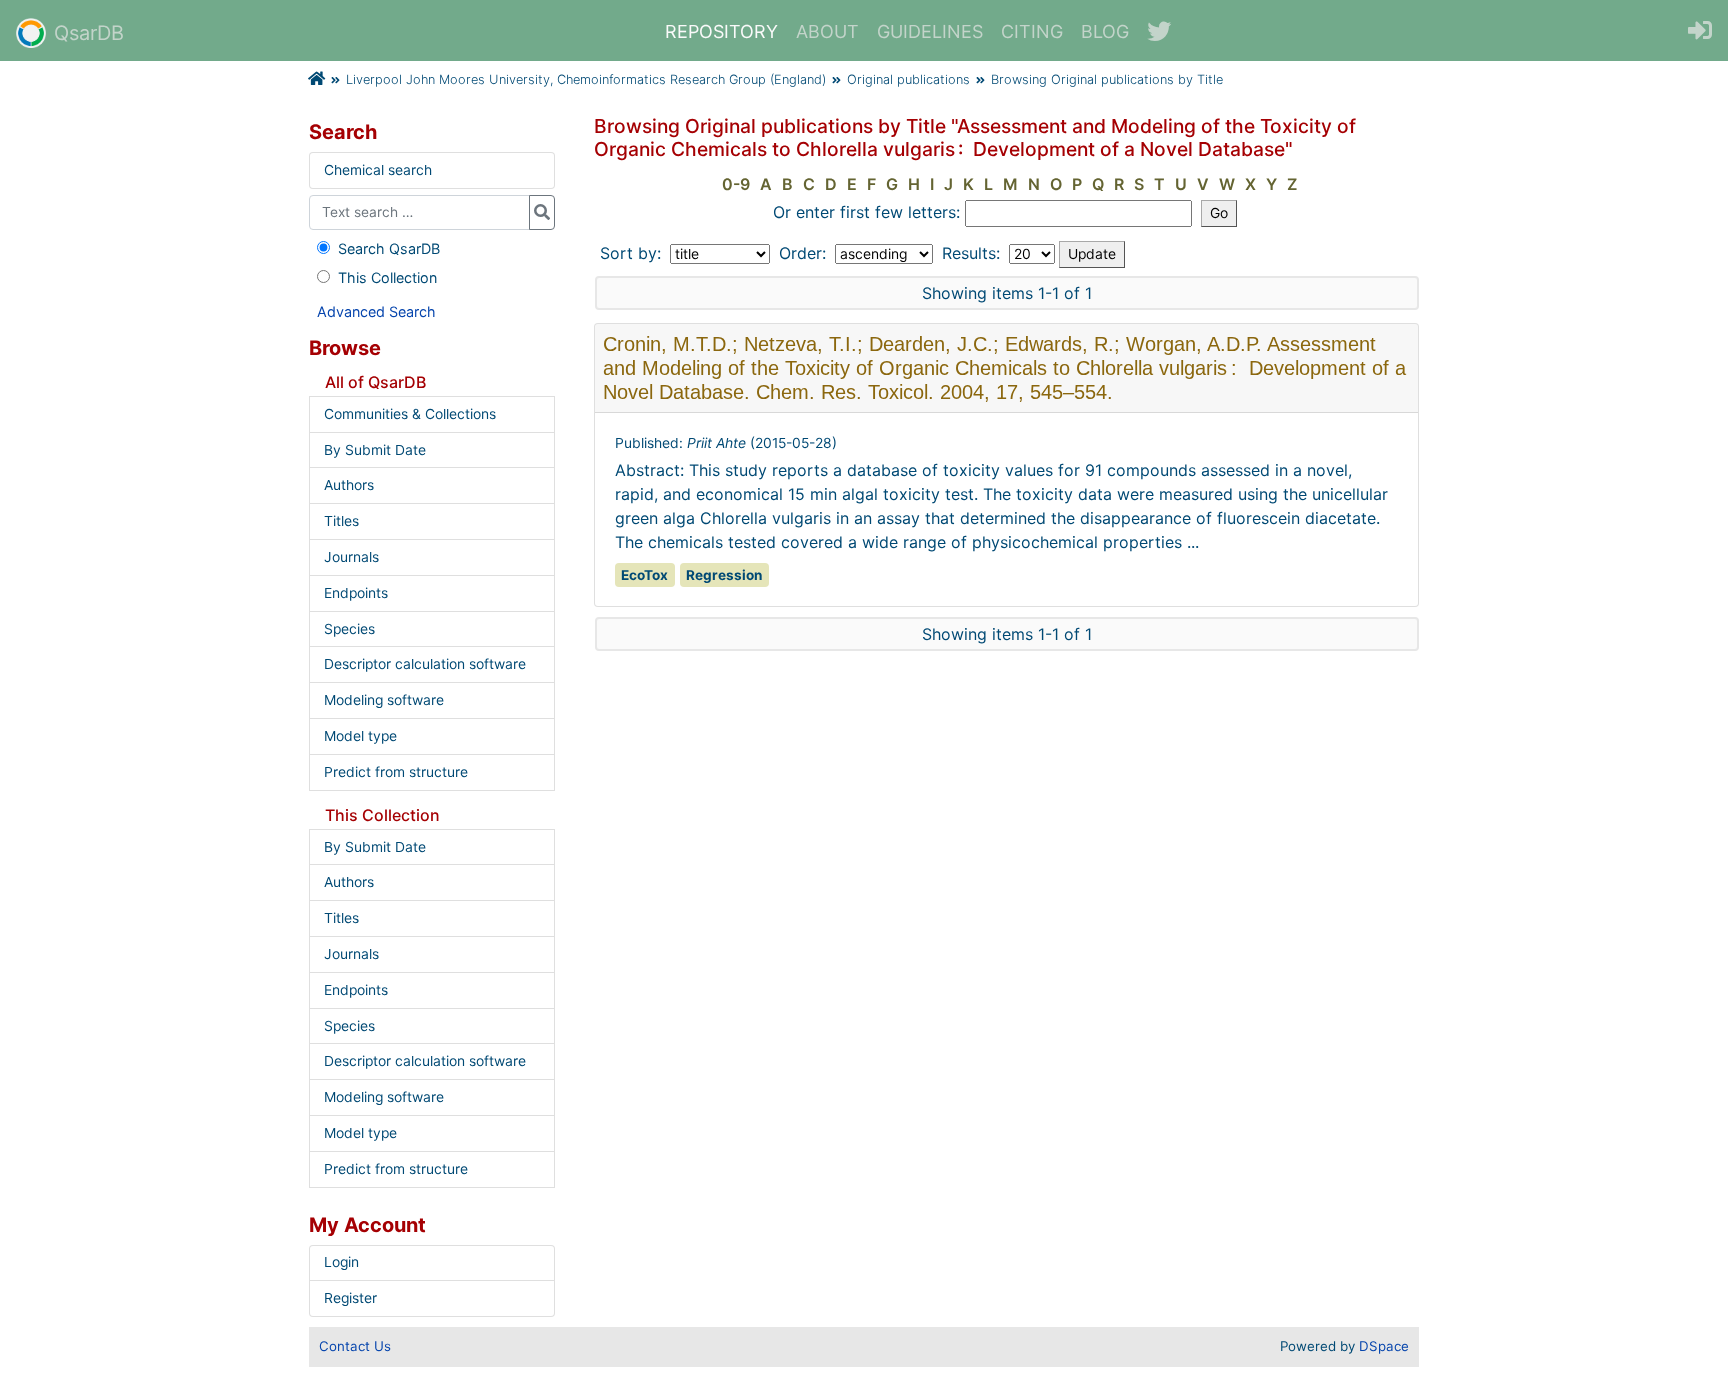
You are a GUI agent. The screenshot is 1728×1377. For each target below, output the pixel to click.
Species (349, 629)
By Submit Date (375, 450)
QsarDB (89, 33)
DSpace (1384, 1346)
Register (350, 1298)
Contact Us (355, 1346)
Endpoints (356, 593)
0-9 (736, 184)
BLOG (1105, 31)
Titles (341, 521)
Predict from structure (396, 772)
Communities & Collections (410, 414)
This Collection (387, 277)
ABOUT (827, 31)
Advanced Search (376, 311)
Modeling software (384, 700)
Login (341, 1262)
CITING (1032, 31)
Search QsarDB (389, 248)
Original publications (908, 79)
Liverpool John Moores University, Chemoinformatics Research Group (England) (586, 79)
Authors (349, 485)
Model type (360, 736)
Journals (351, 557)
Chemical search (378, 170)
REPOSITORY (721, 31)
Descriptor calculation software (425, 664)
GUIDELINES (930, 31)
